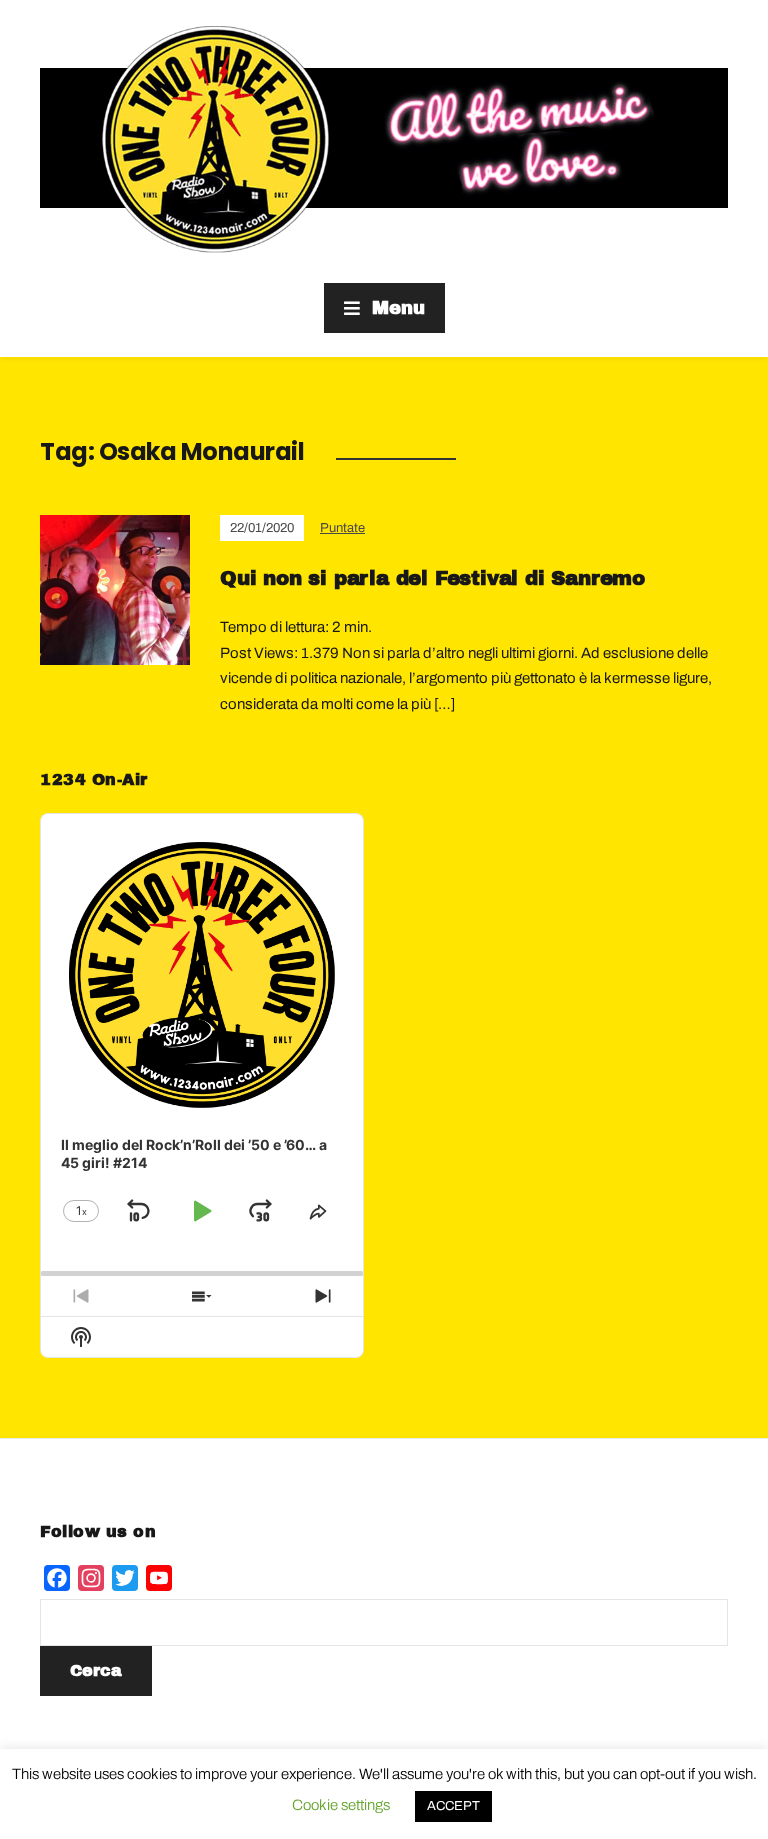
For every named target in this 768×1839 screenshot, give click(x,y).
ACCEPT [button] (453, 1806)
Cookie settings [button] (341, 1805)
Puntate (342, 528)
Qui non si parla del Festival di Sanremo (432, 578)
